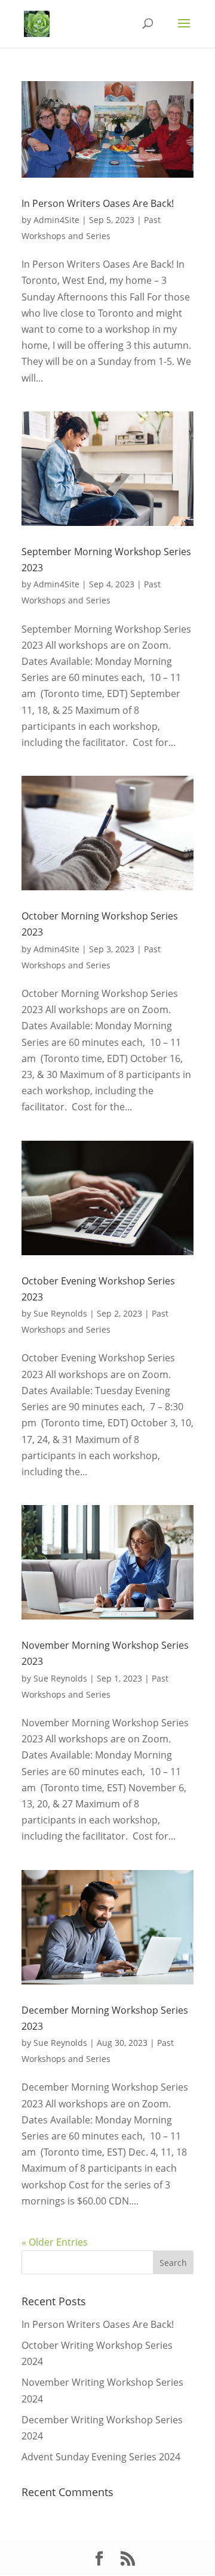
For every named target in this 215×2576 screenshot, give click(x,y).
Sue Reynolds (60, 1313)
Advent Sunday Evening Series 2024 (101, 2457)
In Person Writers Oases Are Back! (98, 203)
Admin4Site (56, 220)
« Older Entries (55, 2242)
